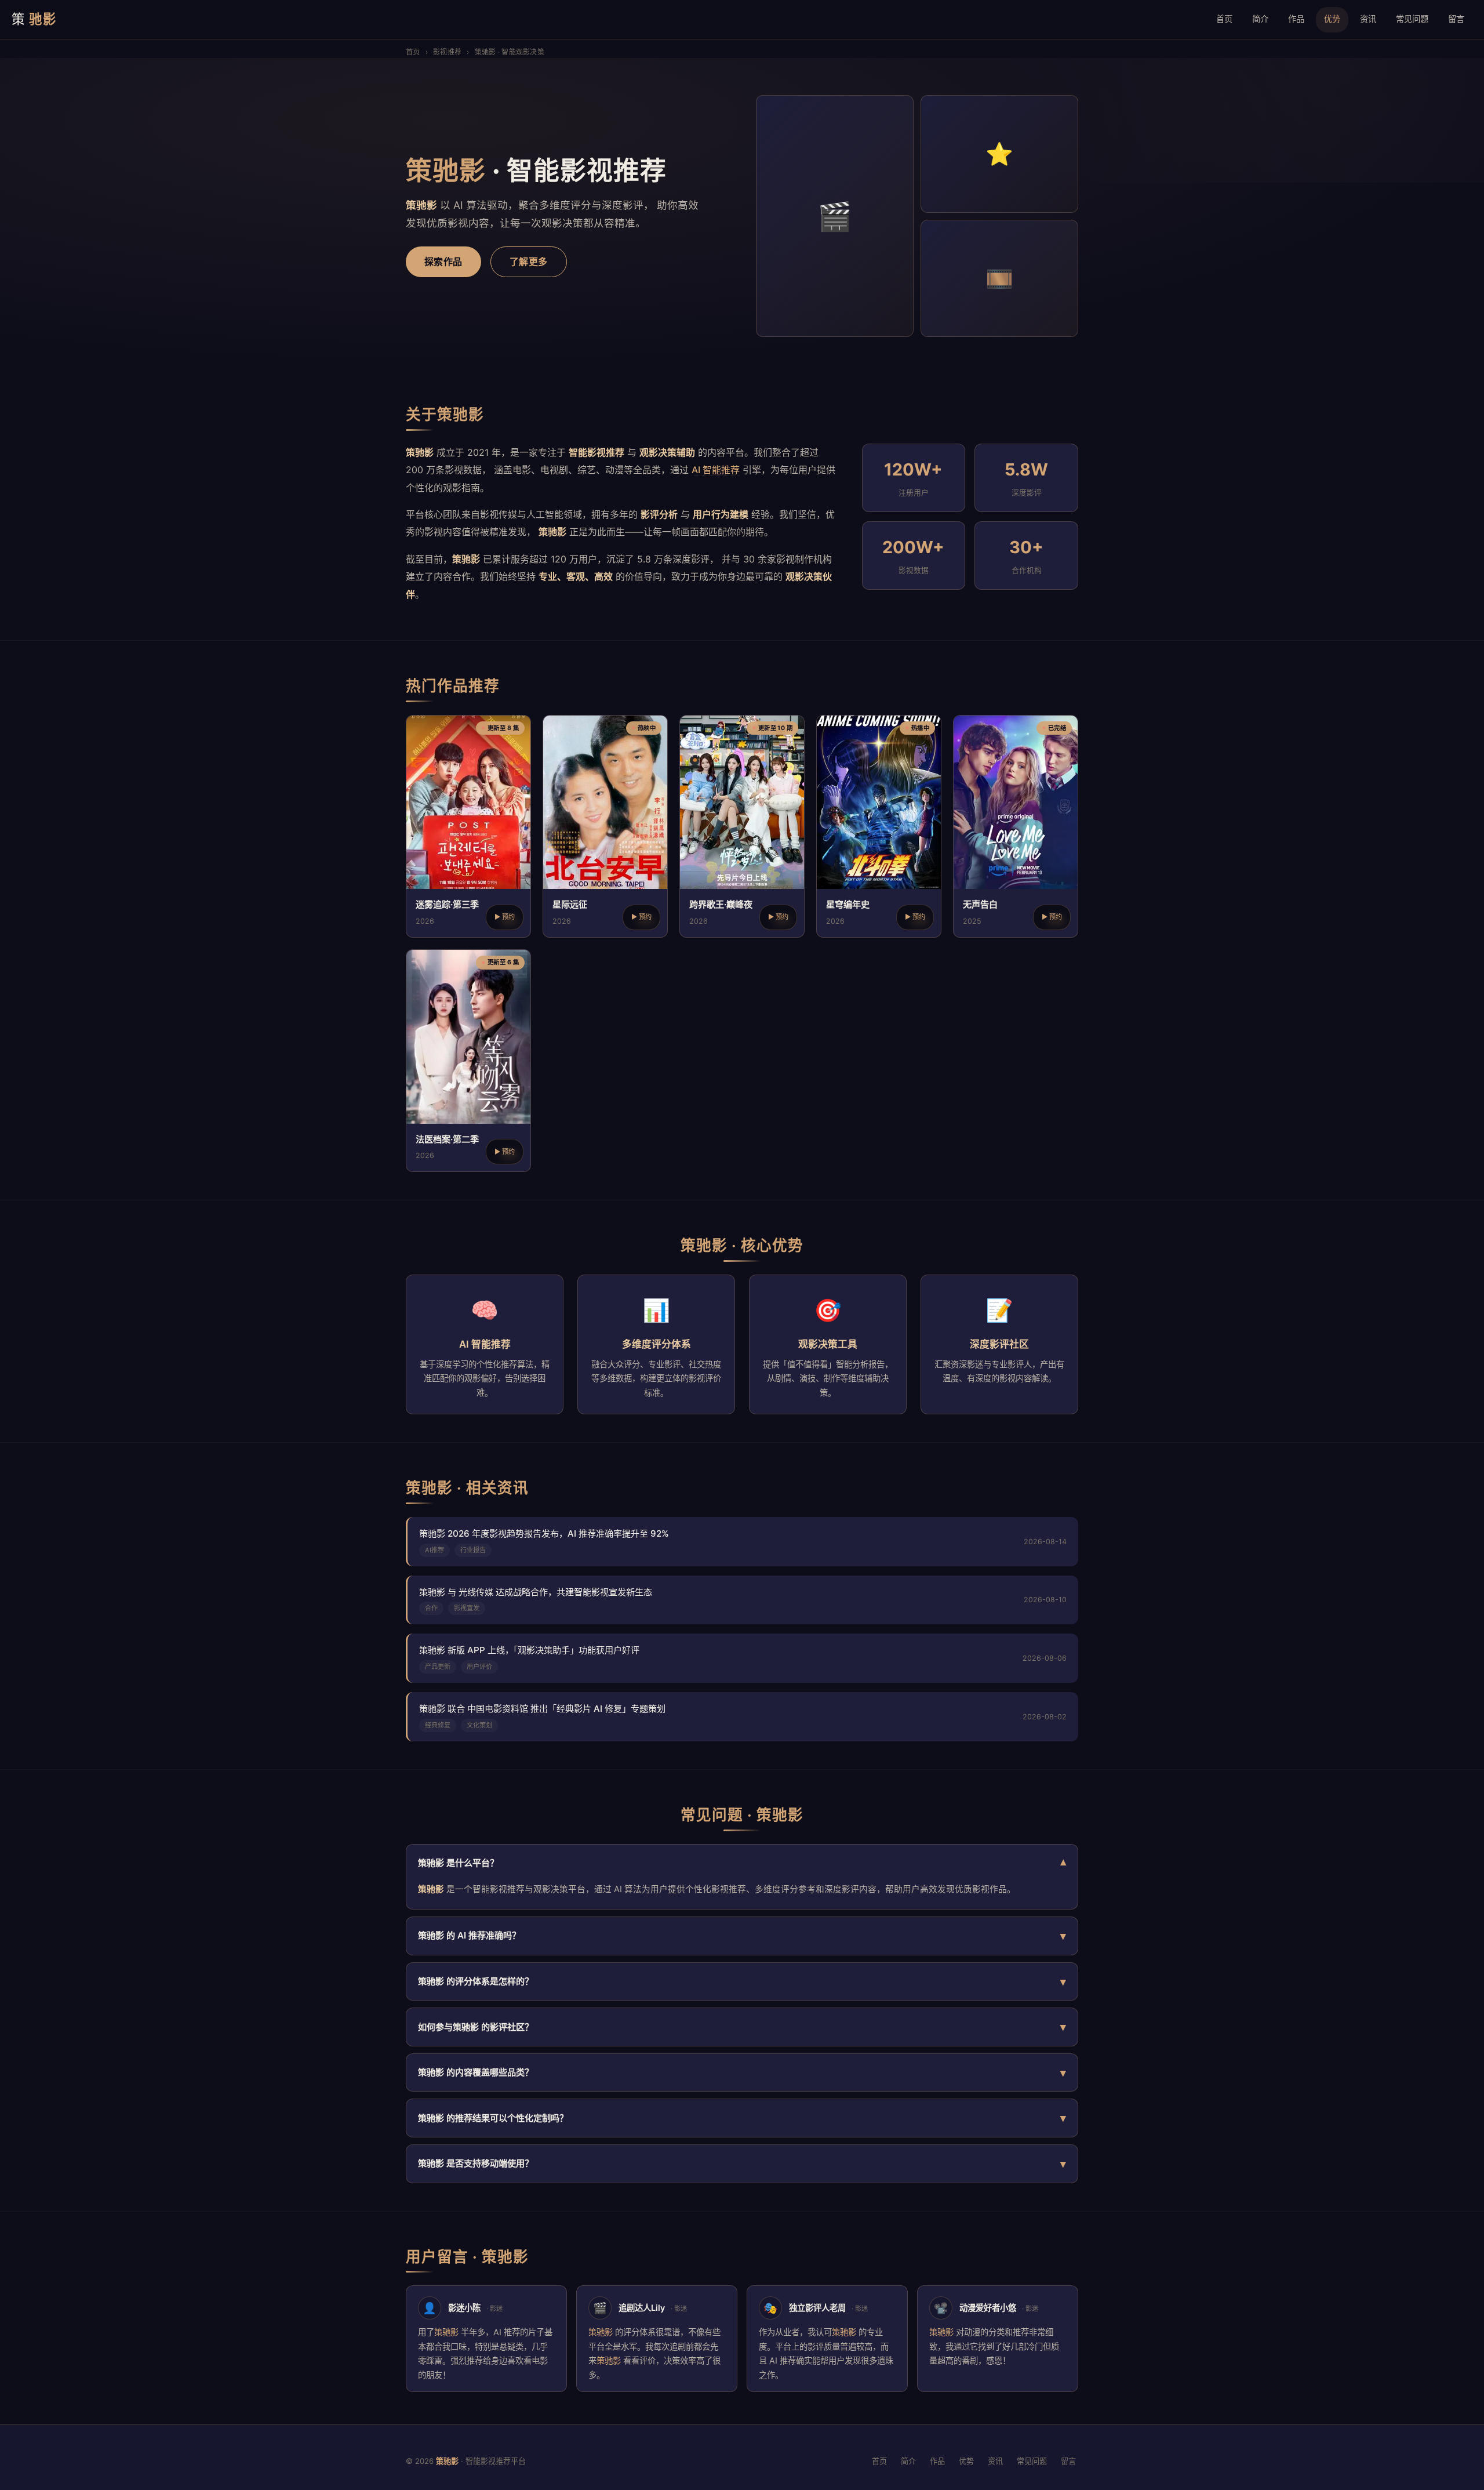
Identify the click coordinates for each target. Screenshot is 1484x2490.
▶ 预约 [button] (505, 917)
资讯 (1368, 19)
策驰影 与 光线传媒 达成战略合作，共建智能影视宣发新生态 (536, 1592)
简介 (1260, 19)
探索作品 (443, 262)
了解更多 (529, 262)
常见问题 (1412, 19)
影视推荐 (447, 52)
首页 (1224, 19)
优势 (1332, 19)
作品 (1296, 19)
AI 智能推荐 (716, 470)
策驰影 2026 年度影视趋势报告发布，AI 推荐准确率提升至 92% (544, 1533)
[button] (468, 826)
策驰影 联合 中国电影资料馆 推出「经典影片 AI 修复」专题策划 (542, 1709)
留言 (1456, 19)
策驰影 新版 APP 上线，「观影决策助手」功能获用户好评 (529, 1650)
